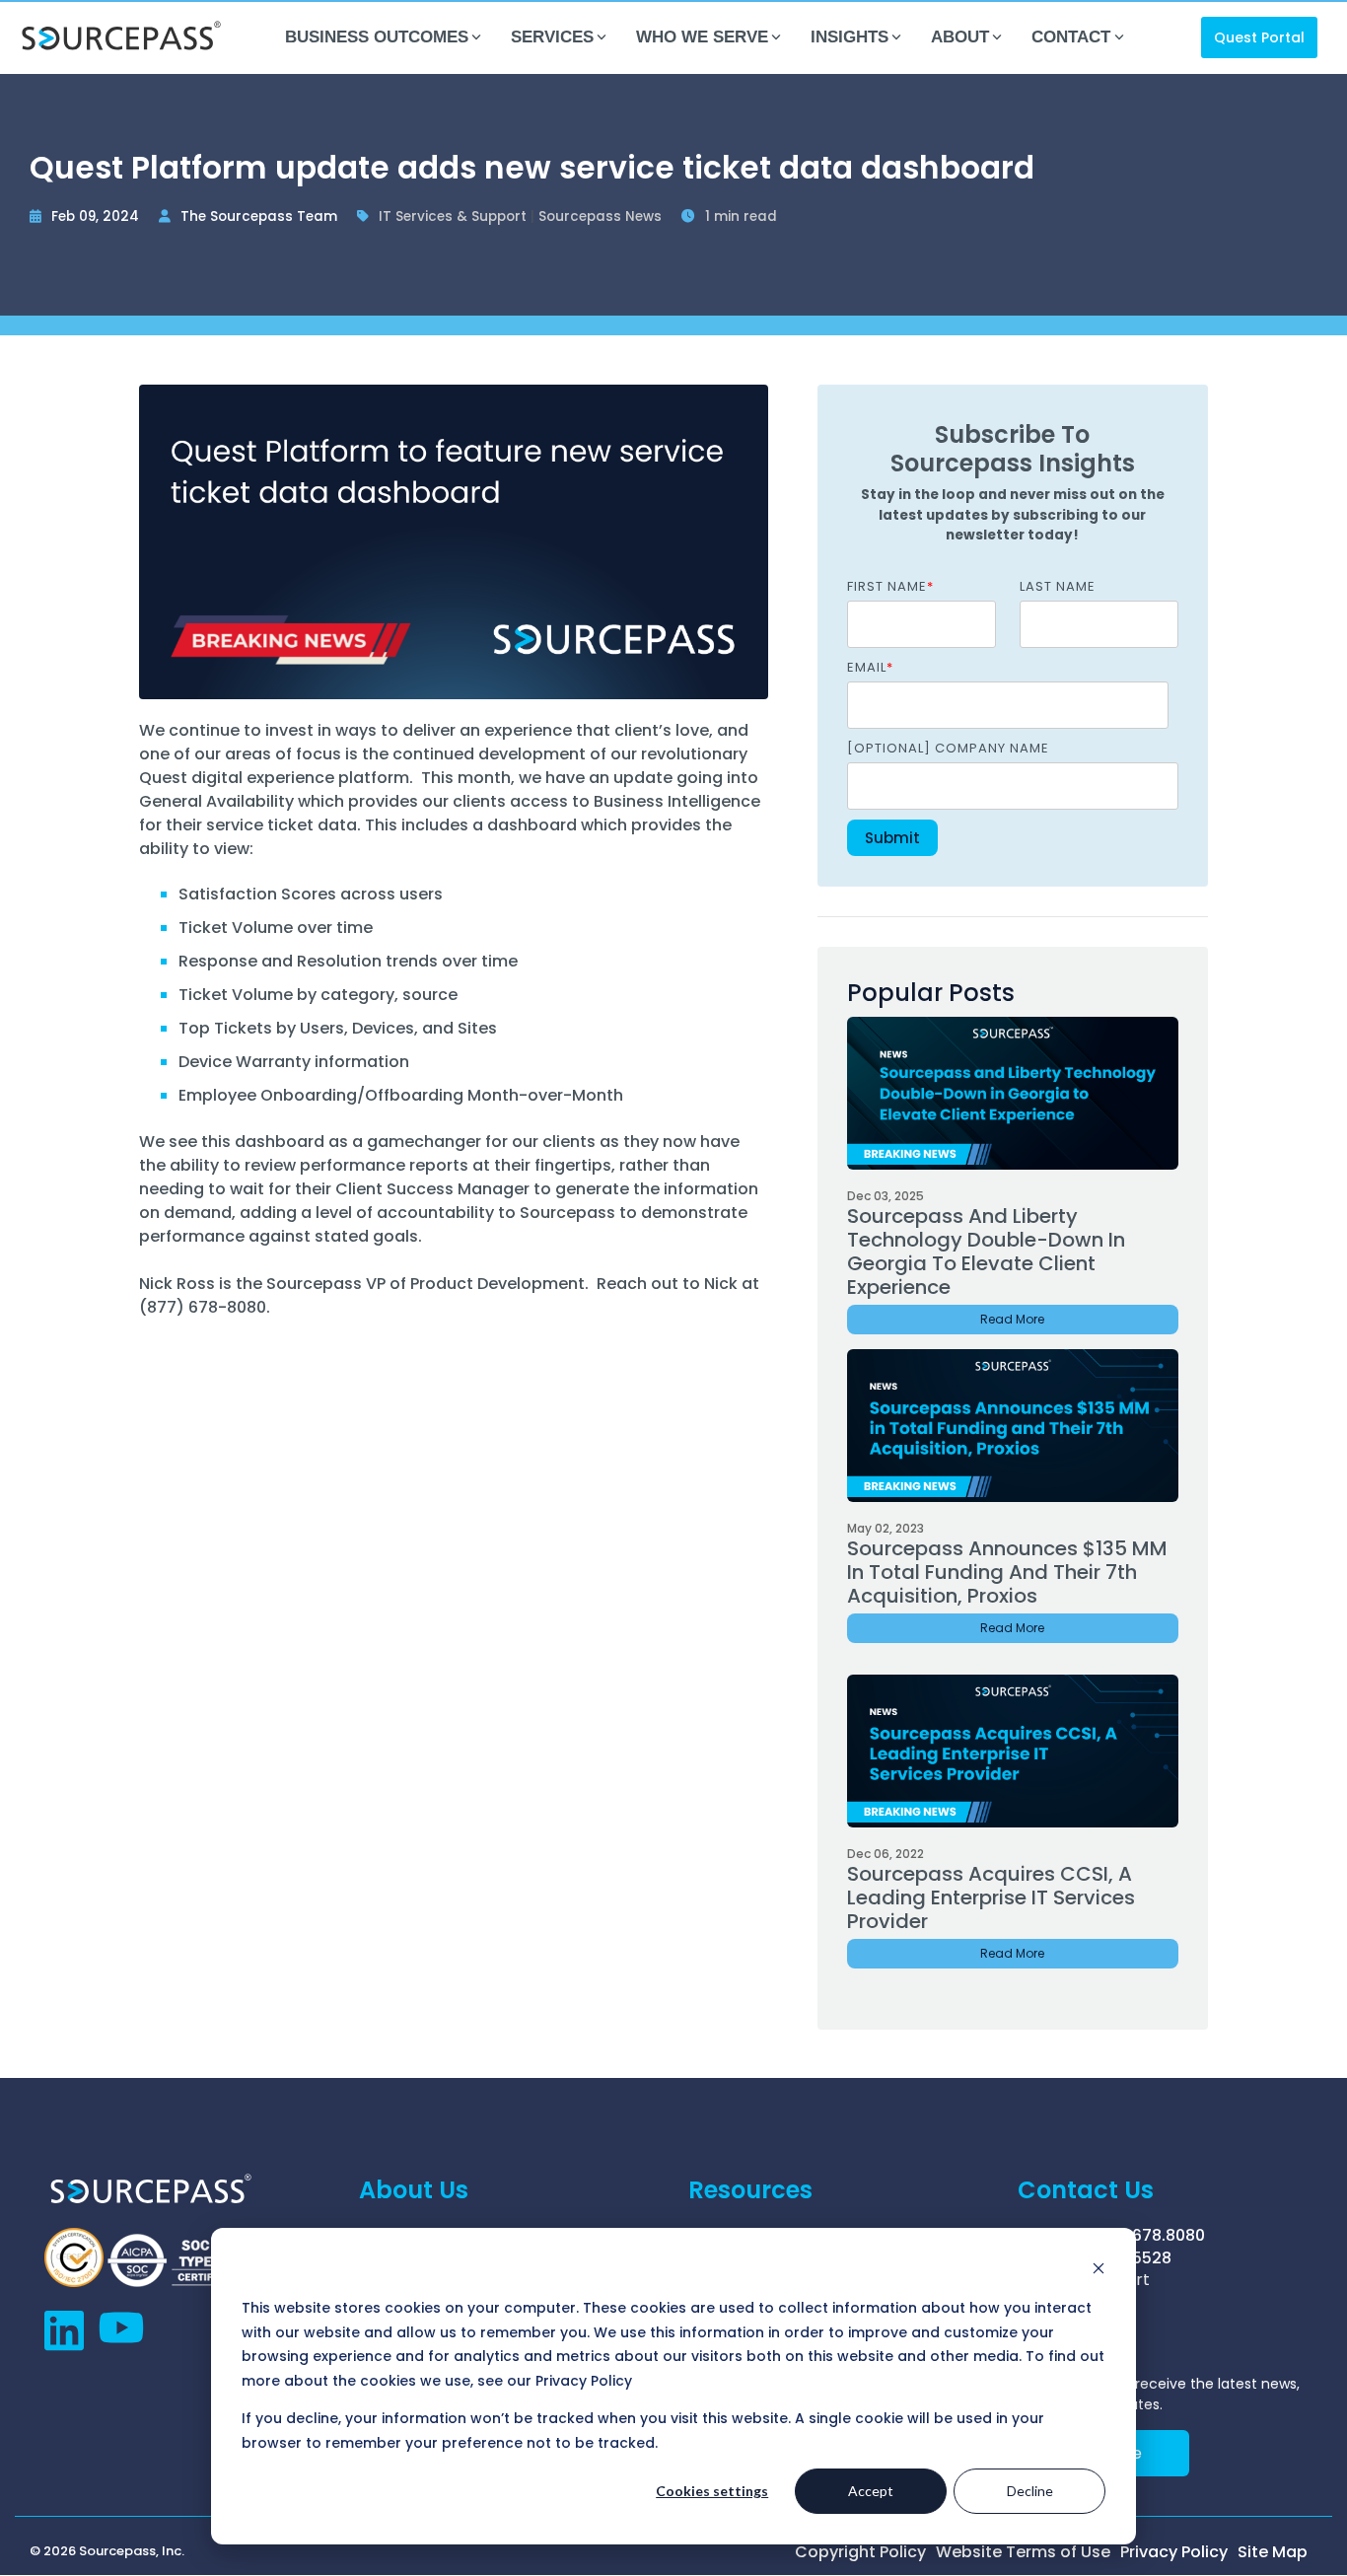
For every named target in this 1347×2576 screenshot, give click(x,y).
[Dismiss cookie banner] (1099, 2271)
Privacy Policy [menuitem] (1174, 2552)
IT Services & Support (455, 216)
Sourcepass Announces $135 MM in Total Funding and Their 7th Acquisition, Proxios (1007, 1572)
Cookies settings (712, 2491)
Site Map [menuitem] (1273, 2552)
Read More (1012, 1319)
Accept (871, 2491)
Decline (1030, 2491)
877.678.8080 (1152, 2235)
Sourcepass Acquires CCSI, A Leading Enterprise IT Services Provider (991, 1897)
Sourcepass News (602, 216)
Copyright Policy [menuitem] (860, 2552)
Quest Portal (1259, 37)
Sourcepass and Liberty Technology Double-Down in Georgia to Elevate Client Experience (986, 1252)
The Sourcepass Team (261, 216)
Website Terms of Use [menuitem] (1023, 2552)
